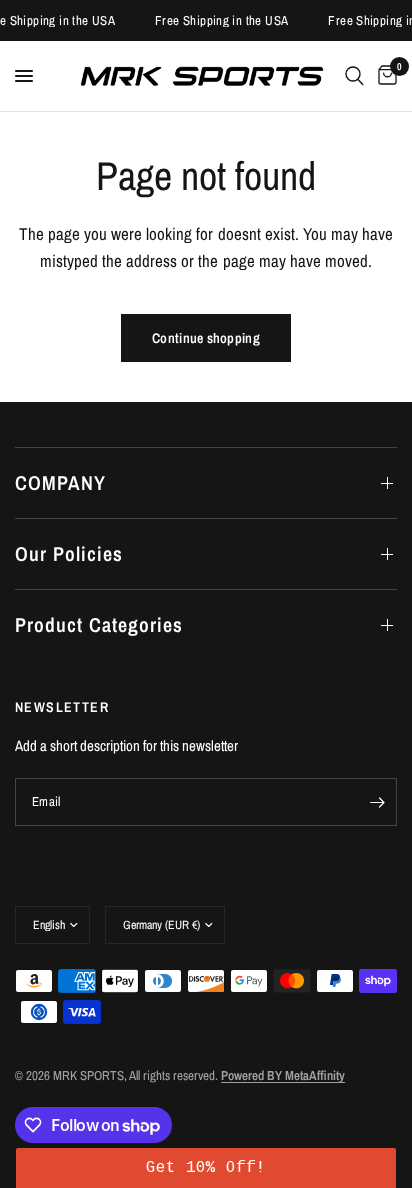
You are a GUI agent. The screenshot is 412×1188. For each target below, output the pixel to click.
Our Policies (69, 553)
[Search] (354, 76)
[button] (205, 1168)
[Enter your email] (377, 802)
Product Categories (99, 624)
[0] (384, 76)
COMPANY (60, 482)
